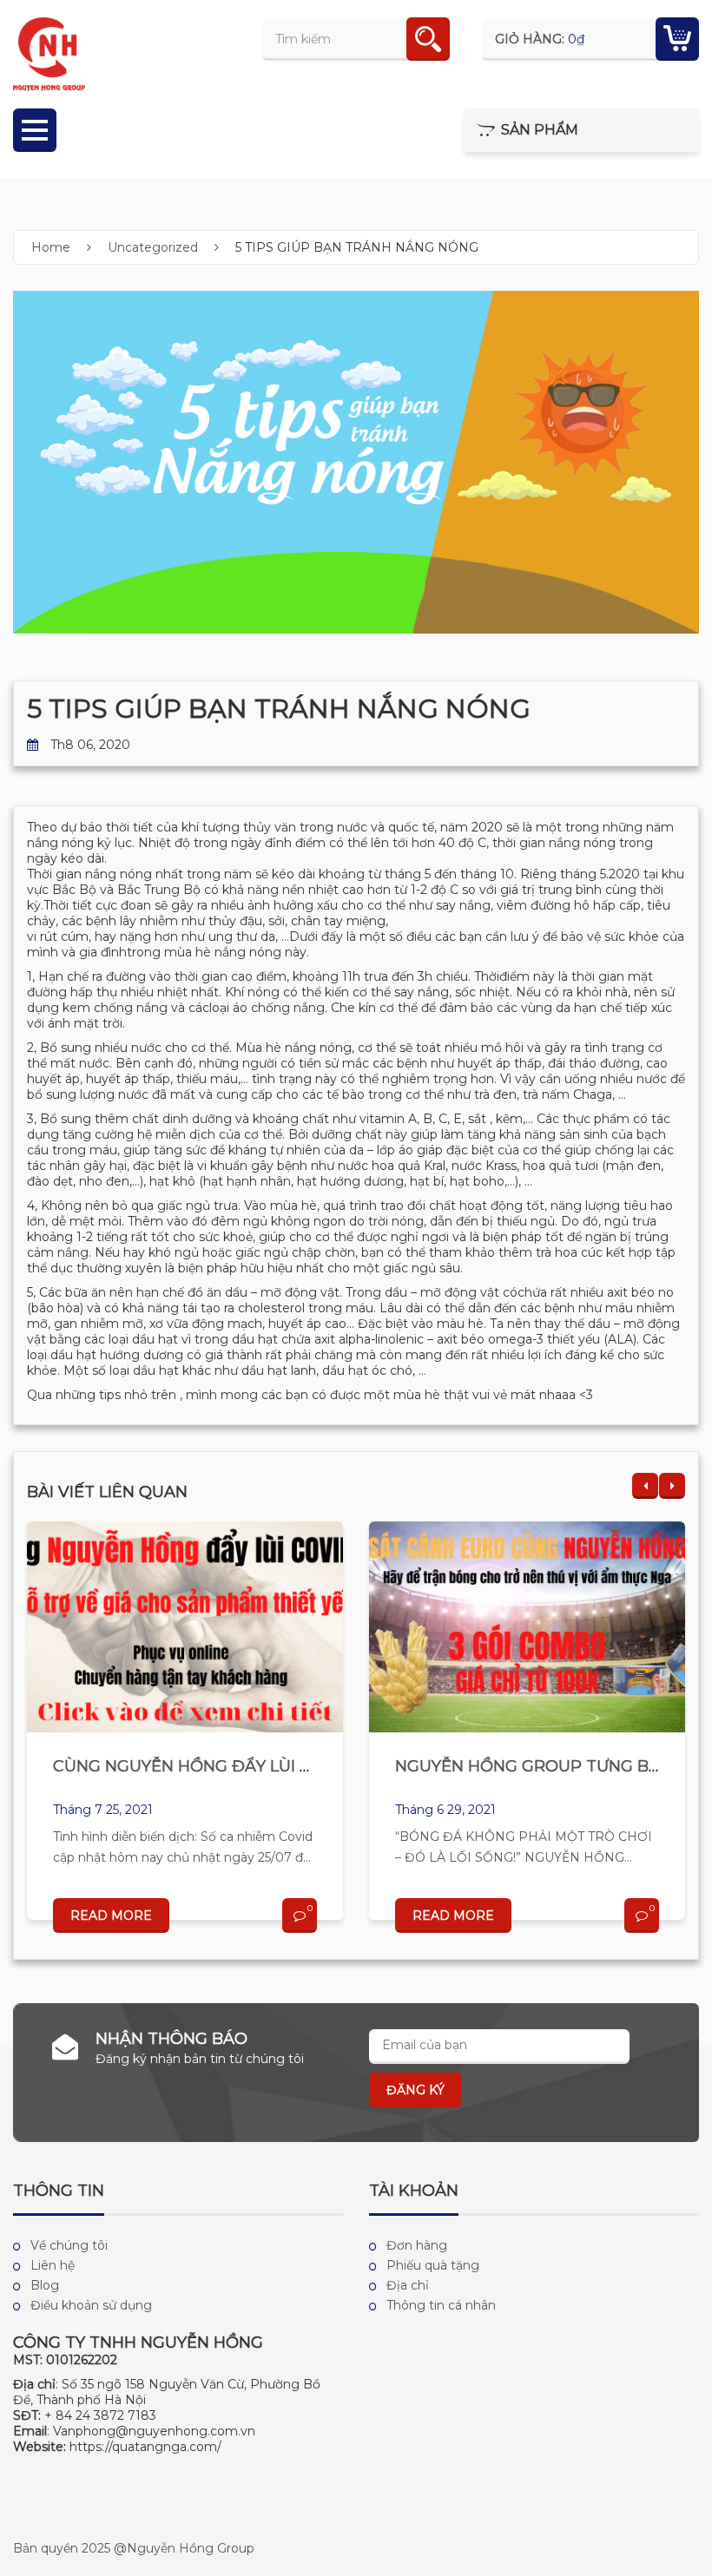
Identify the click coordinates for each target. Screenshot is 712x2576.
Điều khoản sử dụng (91, 2305)
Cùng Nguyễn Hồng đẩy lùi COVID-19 (213, 1766)
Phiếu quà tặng (433, 2265)
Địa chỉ (408, 2285)
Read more (111, 1916)
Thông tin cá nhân (441, 2305)
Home (51, 247)
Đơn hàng (417, 2245)
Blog (45, 2285)
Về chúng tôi (69, 2245)
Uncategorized (153, 247)
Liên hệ (53, 2265)
